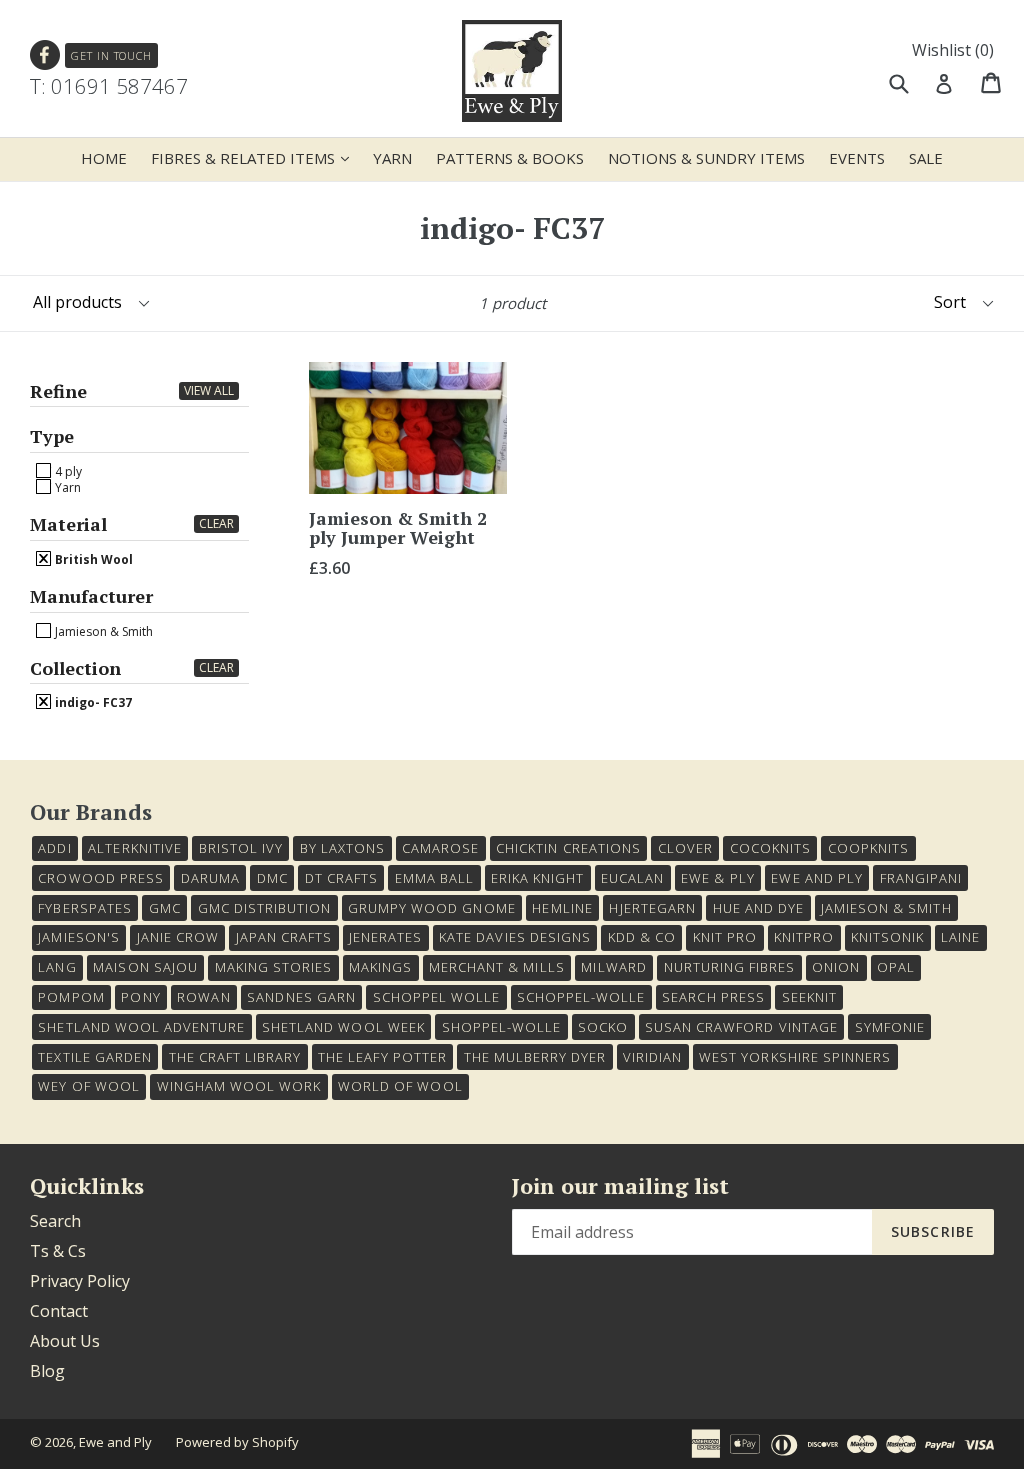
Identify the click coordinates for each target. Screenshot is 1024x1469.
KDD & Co (642, 937)
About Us (65, 1341)
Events (857, 158)
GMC (165, 908)
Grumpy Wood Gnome (432, 908)
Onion (836, 967)
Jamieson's (78, 937)
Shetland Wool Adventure (141, 1027)
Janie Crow (178, 937)
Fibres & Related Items (255, 157)
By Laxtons (342, 848)
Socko (603, 1027)
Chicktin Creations (568, 848)
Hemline (562, 908)
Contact (59, 1311)
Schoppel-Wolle (581, 997)
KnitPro (804, 937)
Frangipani (921, 878)
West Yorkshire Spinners (795, 1057)
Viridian (652, 1057)
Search (55, 1221)
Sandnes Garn (301, 997)
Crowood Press (101, 878)
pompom (71, 997)
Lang (57, 967)
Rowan (203, 997)
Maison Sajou (145, 967)
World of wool (400, 1086)
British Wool (92, 559)
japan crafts (284, 937)
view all (209, 390)
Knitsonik (887, 937)
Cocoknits (770, 848)
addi (54, 848)
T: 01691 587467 (109, 86)
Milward (613, 967)
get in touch (111, 55)
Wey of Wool (88, 1086)
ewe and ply (816, 878)
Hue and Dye (758, 908)
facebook (45, 55)
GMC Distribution (265, 908)
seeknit (809, 997)
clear (216, 523)
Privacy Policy (80, 1281)
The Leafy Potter (382, 1057)
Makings (380, 967)
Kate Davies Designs (515, 937)
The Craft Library (235, 1057)
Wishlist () (953, 50)
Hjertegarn (652, 908)
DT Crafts (341, 878)
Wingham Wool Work (239, 1086)
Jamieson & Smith (102, 631)
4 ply (67, 471)
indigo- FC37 (92, 702)
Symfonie (890, 1027)
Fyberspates (84, 908)
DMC (272, 878)
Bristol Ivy (241, 848)
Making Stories (274, 967)
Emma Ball (434, 878)
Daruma (210, 878)
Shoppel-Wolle (502, 1027)
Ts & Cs (58, 1251)
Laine (960, 937)
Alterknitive (134, 848)
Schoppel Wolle (437, 997)
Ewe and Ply (115, 1442)
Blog (47, 1371)
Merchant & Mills (497, 967)
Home (104, 158)
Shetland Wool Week (343, 1027)
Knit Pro (725, 937)
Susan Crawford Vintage (741, 1027)
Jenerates (385, 937)
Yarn (392, 158)
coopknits (868, 848)
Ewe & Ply (717, 878)
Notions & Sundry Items (706, 158)
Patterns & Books (510, 158)
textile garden (95, 1057)
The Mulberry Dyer (535, 1057)
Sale (926, 158)
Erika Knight (537, 878)
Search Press (713, 997)
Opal (896, 967)
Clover (685, 848)
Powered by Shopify (237, 1442)
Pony (140, 997)
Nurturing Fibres (730, 967)
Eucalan (632, 878)
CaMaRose (440, 848)
